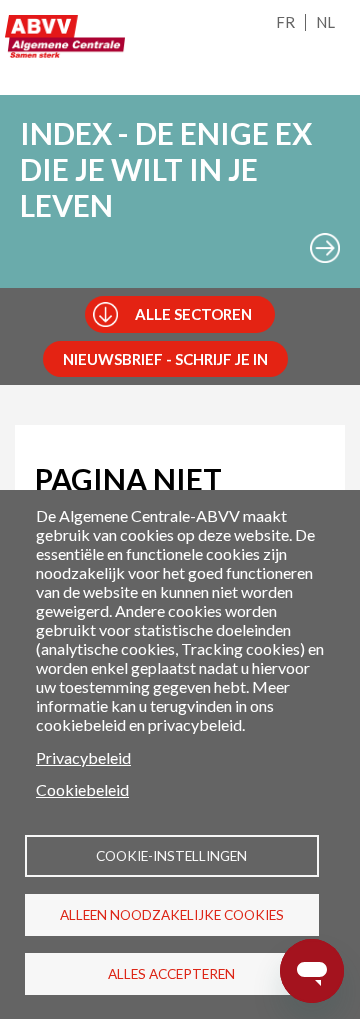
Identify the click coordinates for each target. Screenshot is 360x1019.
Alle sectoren (193, 314)
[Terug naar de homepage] (65, 36)
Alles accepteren (171, 974)
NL (325, 22)
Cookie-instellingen (171, 856)
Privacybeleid (83, 757)
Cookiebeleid (82, 789)
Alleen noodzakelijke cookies (172, 915)
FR (285, 22)
